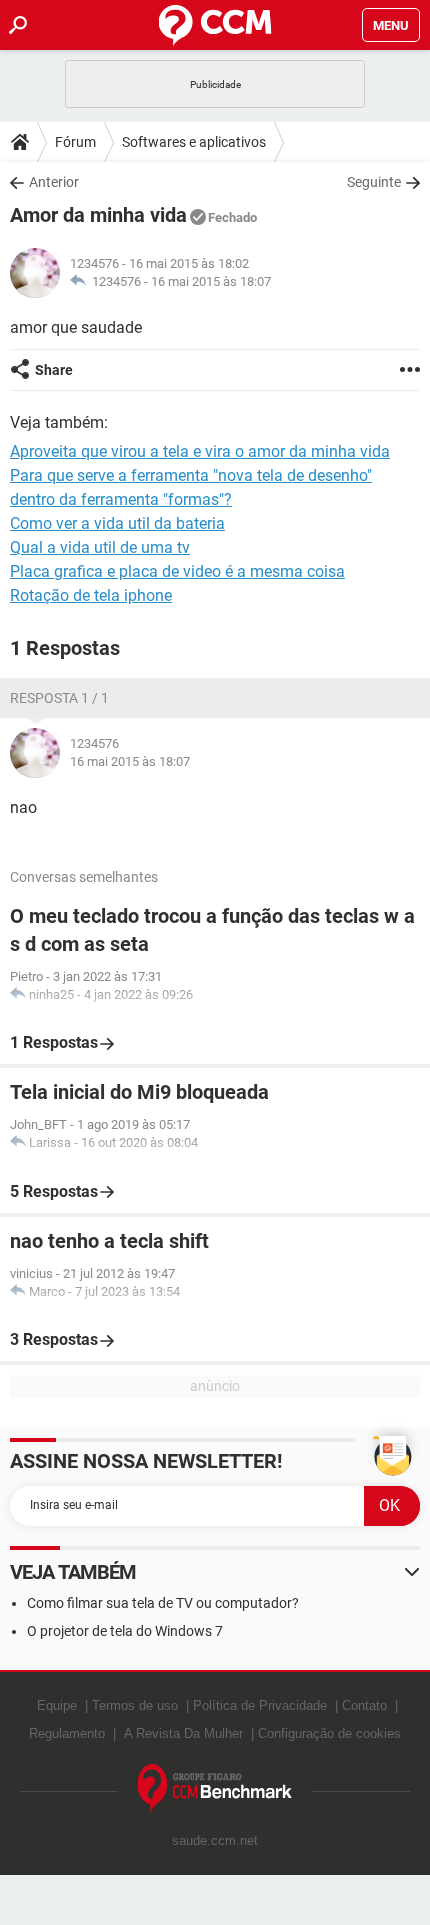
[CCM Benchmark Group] (215, 1788)
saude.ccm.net (215, 1840)
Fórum (75, 142)
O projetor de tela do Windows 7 (125, 1631)
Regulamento (67, 1733)
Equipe (57, 1705)
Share (54, 370)
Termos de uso (135, 1705)
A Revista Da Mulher (183, 1733)
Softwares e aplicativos (194, 142)
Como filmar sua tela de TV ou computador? (163, 1603)
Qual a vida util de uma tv (100, 547)
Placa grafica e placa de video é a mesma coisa (177, 571)
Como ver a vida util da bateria (117, 523)
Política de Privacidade (260, 1705)
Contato (364, 1705)
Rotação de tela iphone (91, 595)
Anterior (54, 182)
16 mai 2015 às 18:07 (211, 281)
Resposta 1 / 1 (59, 698)
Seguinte (374, 182)
